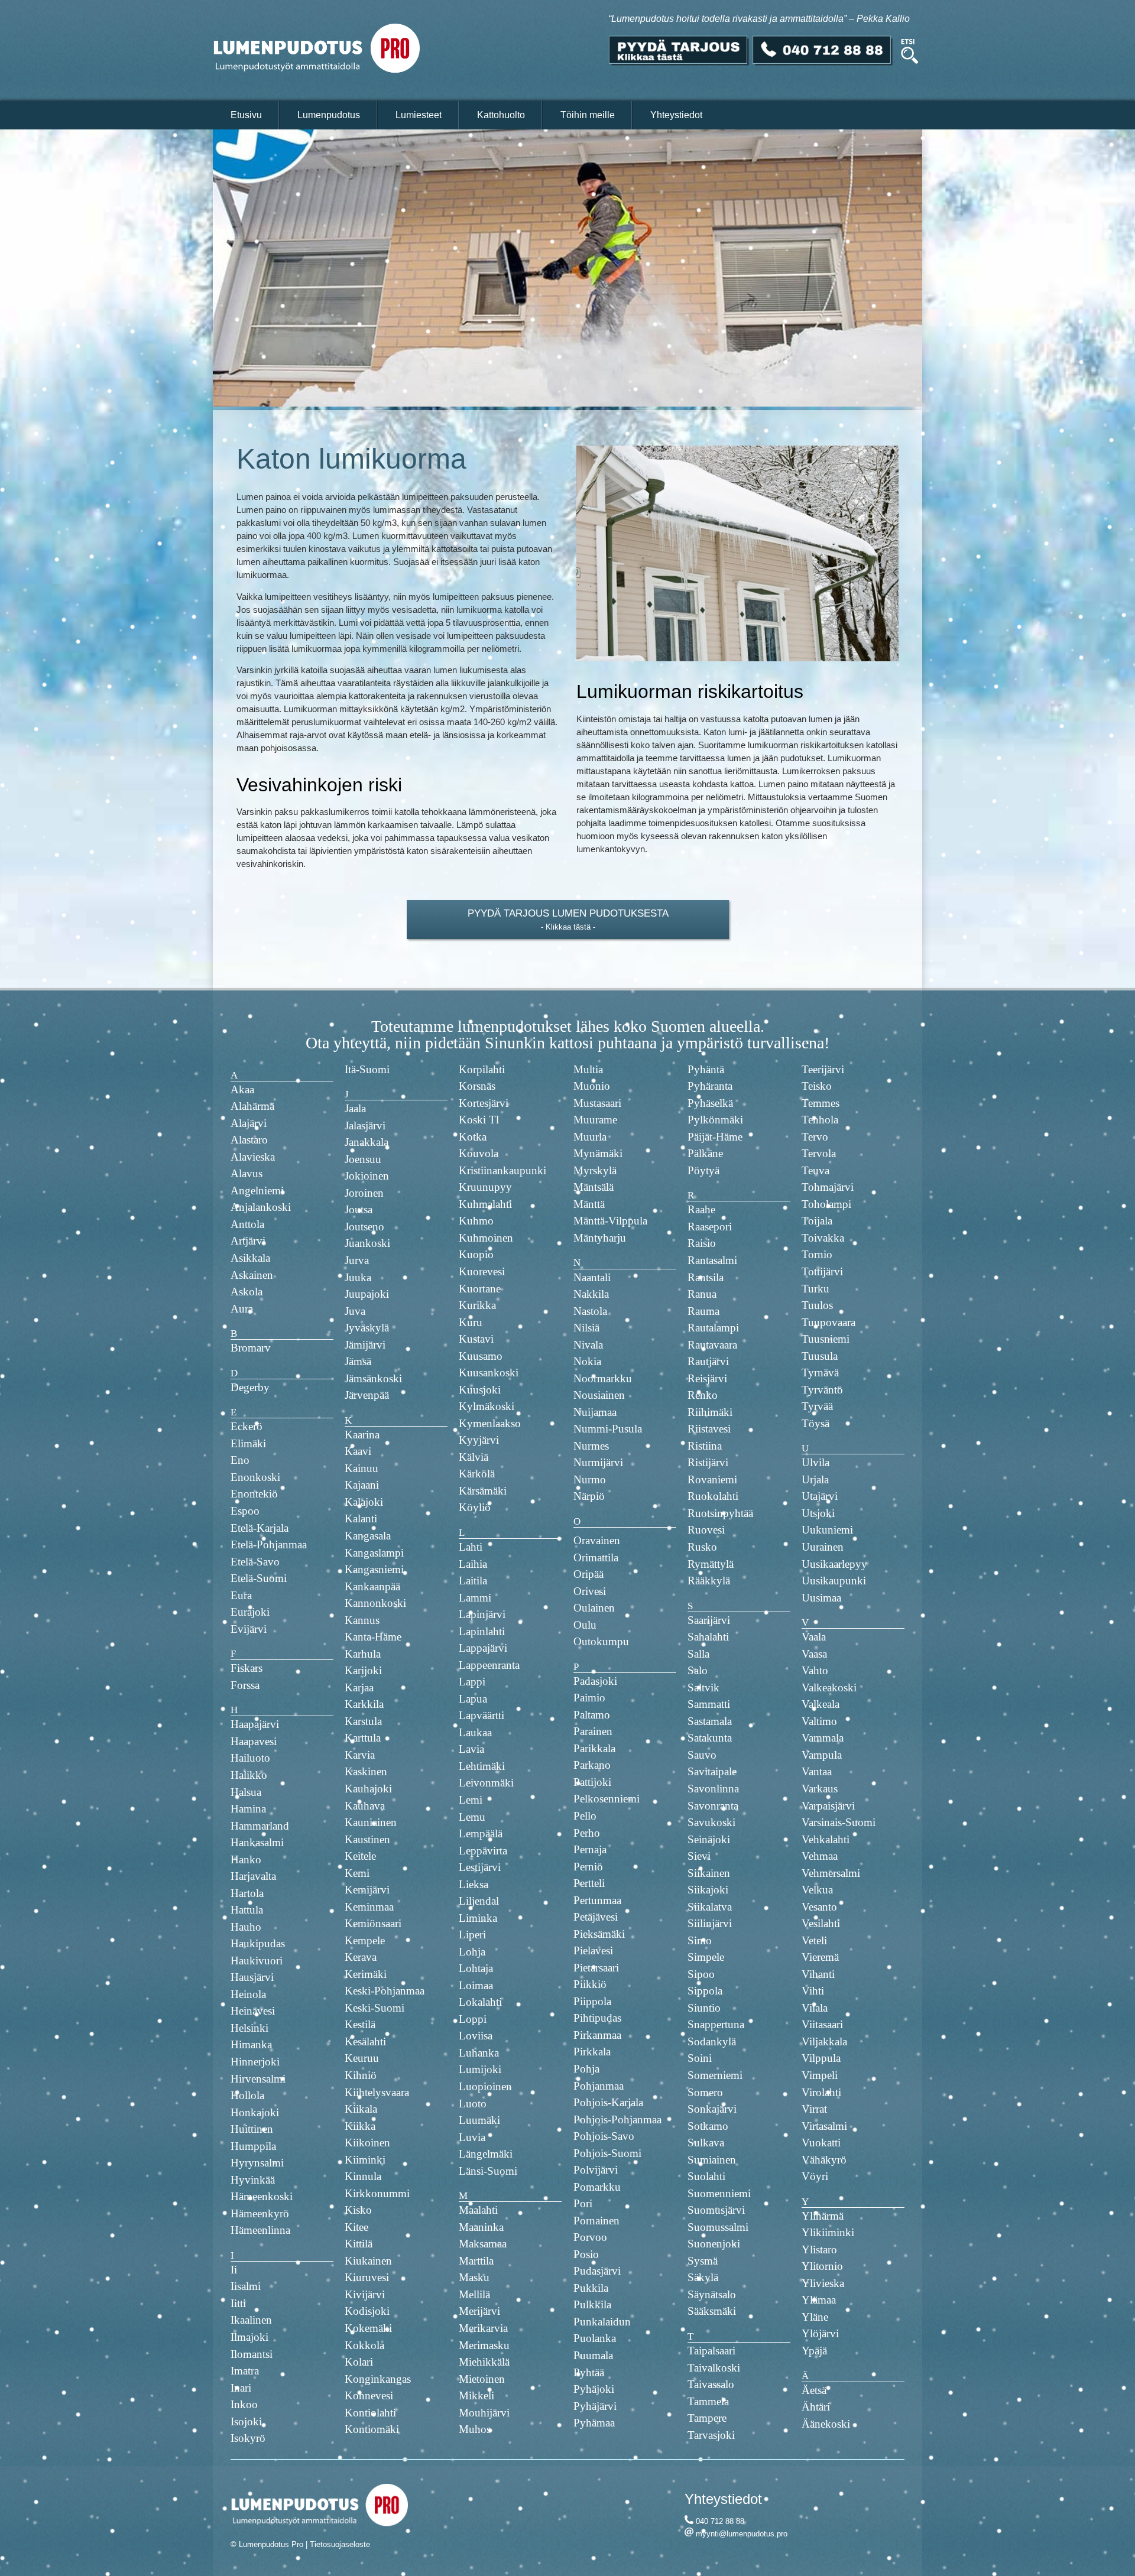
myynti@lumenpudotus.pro (742, 2534)
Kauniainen (371, 1822)
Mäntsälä (594, 1187)
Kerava (361, 1957)
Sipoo (701, 1974)
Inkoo (244, 2404)
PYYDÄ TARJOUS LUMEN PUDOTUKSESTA (567, 913)
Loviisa (476, 2036)
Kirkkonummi (377, 2193)
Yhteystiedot (676, 115)
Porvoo (590, 2237)
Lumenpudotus (329, 115)
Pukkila (591, 2288)
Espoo (245, 1511)
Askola (247, 1292)
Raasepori (710, 1227)
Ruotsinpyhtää (720, 1513)
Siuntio (704, 2008)
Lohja (472, 1952)
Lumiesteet (419, 115)
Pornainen (596, 2221)
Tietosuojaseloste (340, 2544)
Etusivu (246, 115)
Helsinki (249, 2028)
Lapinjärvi (482, 1614)
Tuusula (820, 1356)
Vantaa (817, 1771)
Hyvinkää (253, 2180)
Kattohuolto (501, 115)
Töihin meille (588, 115)
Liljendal (479, 1901)
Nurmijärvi (598, 1462)
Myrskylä (595, 1170)
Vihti (813, 1991)
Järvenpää (367, 1395)
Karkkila (364, 1704)
